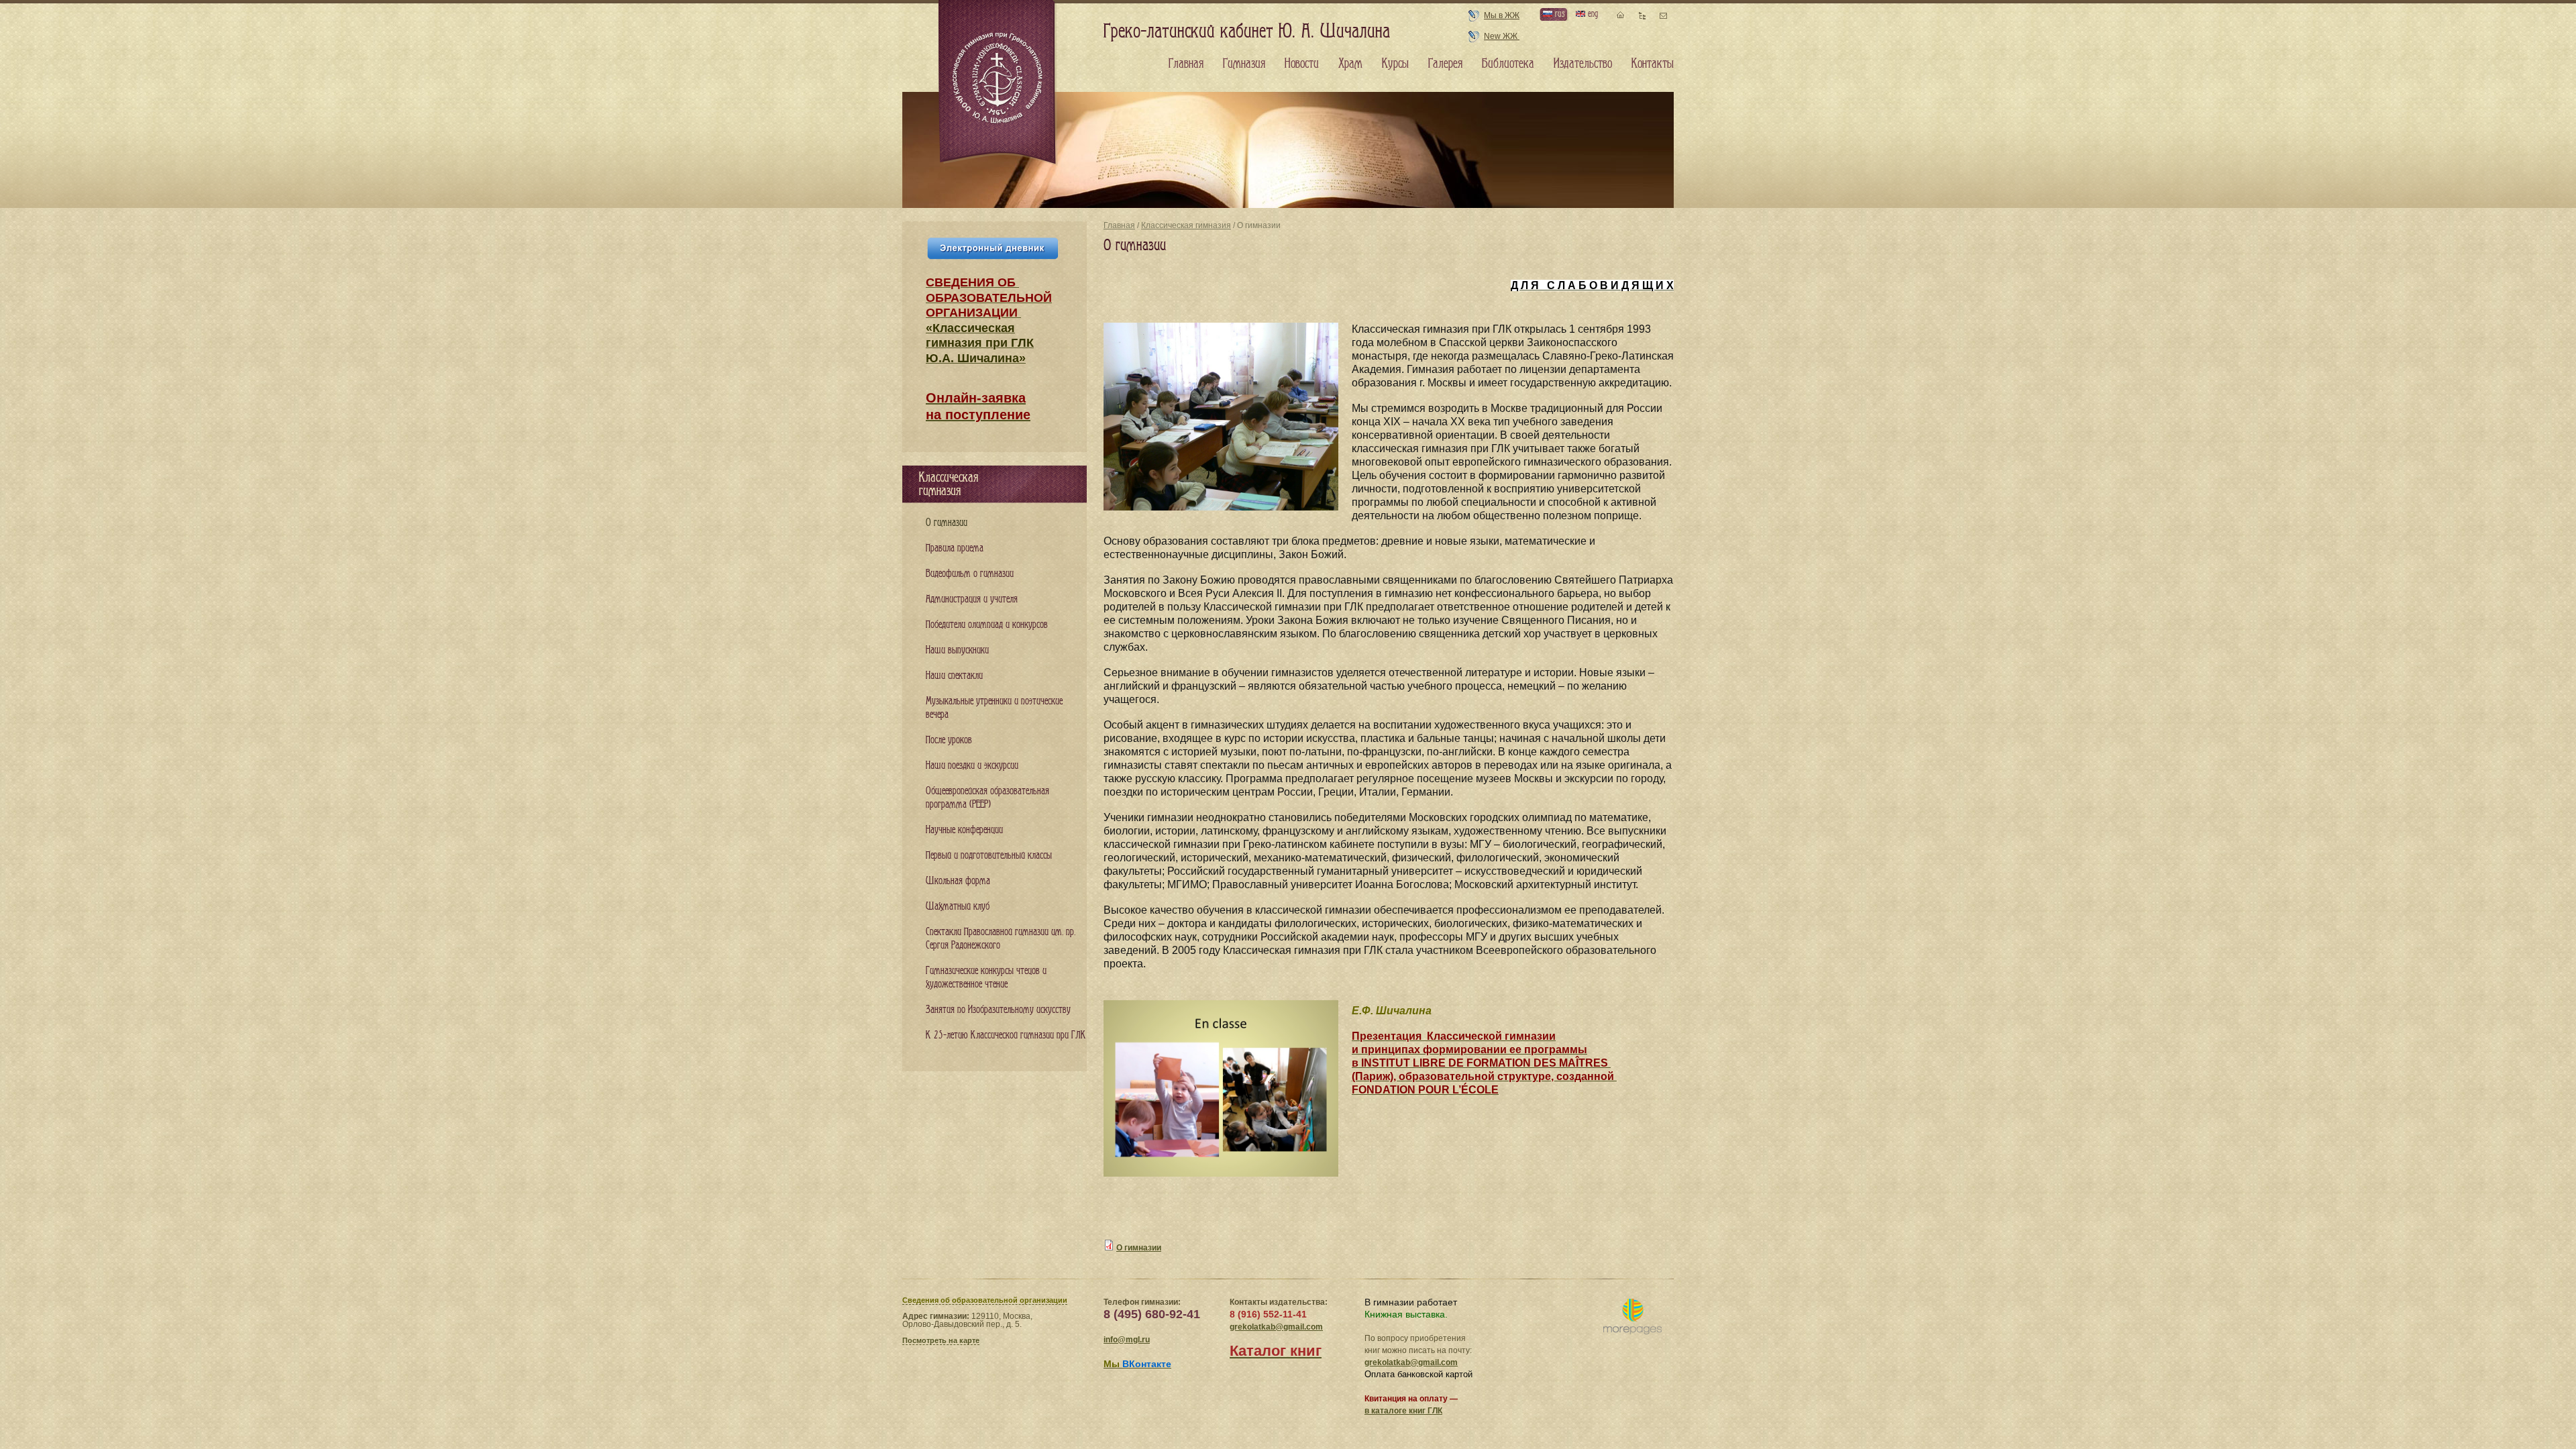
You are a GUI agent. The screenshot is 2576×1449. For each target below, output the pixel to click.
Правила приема (955, 548)
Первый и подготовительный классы (989, 856)
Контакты (1653, 64)
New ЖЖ (1502, 36)
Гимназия (1244, 64)
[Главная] (998, 83)
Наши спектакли (954, 676)
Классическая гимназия (1186, 225)
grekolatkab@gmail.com (1276, 1327)
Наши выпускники (957, 650)
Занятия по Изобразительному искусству (998, 1010)
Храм (1350, 64)
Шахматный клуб (958, 907)
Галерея (1445, 64)
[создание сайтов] (1632, 1317)
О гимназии (1139, 1248)
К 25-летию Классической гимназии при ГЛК (1006, 1035)
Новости (1302, 64)
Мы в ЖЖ (1502, 15)
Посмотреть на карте (941, 1340)
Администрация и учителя (972, 599)
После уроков (949, 740)
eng (1592, 14)
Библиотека (1508, 64)
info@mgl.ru (1127, 1340)
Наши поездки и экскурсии (972, 766)
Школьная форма (958, 881)
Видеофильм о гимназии (970, 574)
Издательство (1583, 64)
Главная (1119, 225)
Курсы (1395, 64)
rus (1558, 14)
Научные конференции (964, 830)
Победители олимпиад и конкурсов (987, 625)
